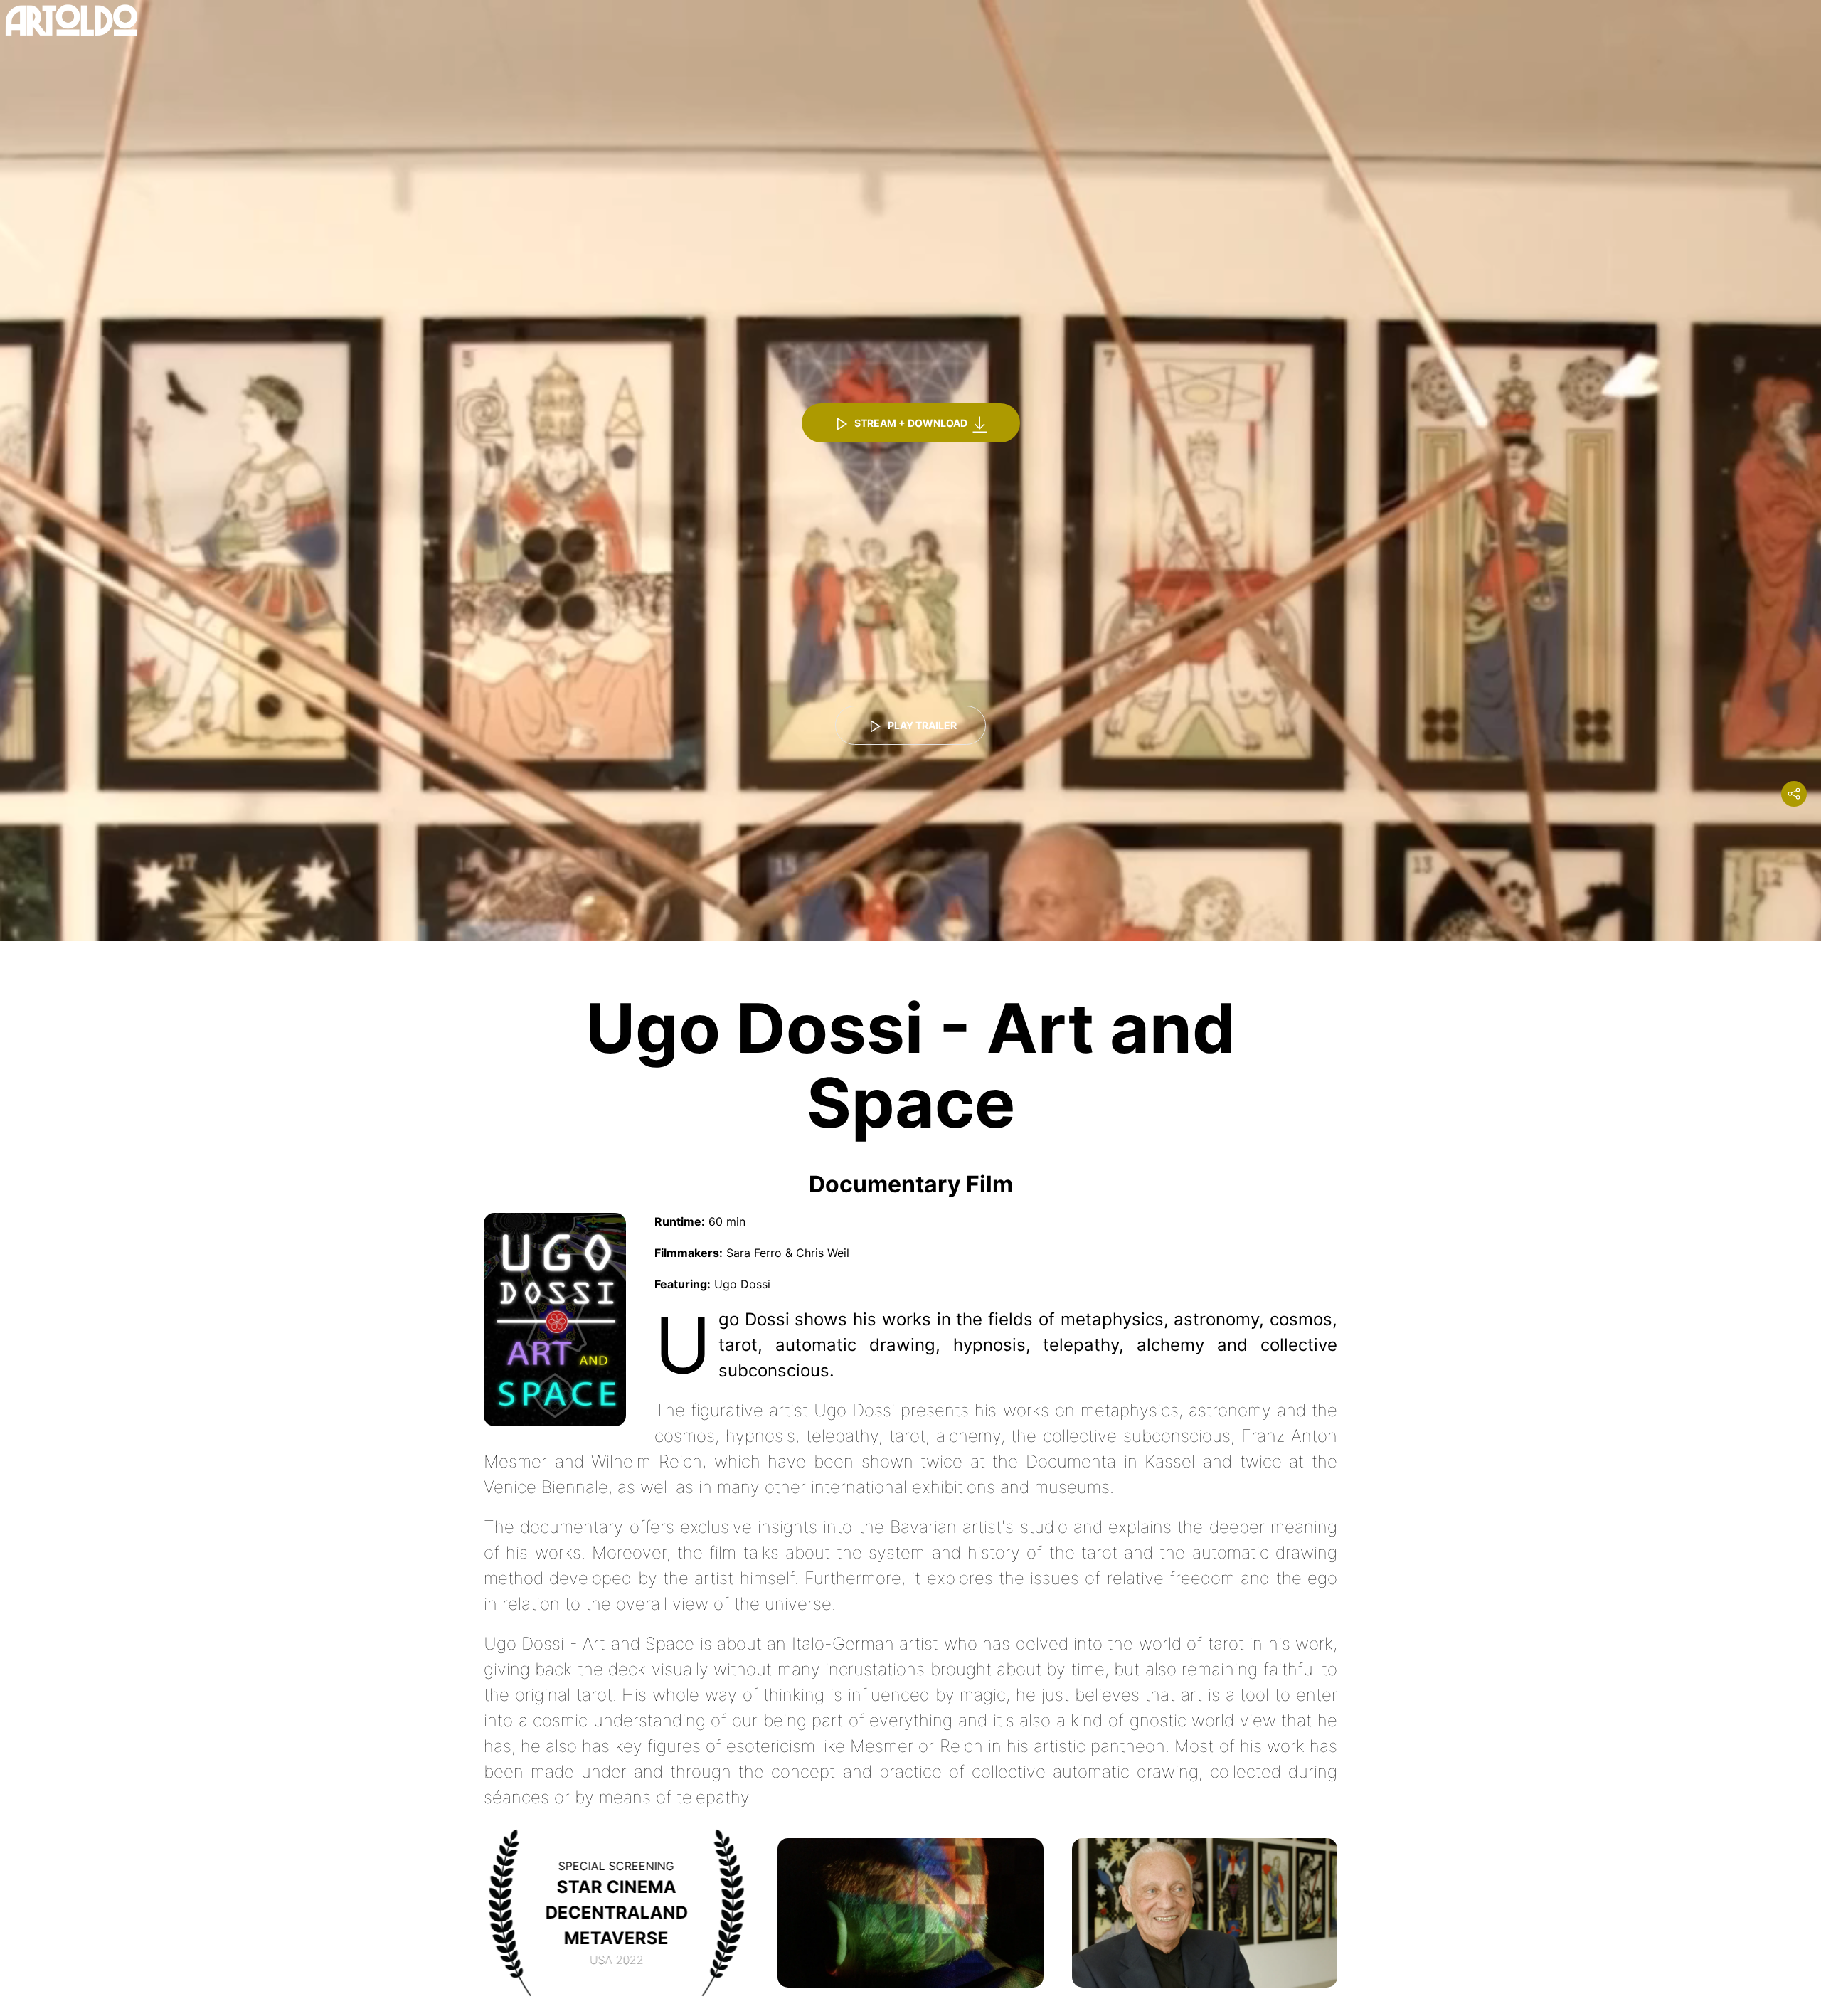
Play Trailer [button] (921, 725)
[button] (910, 1912)
